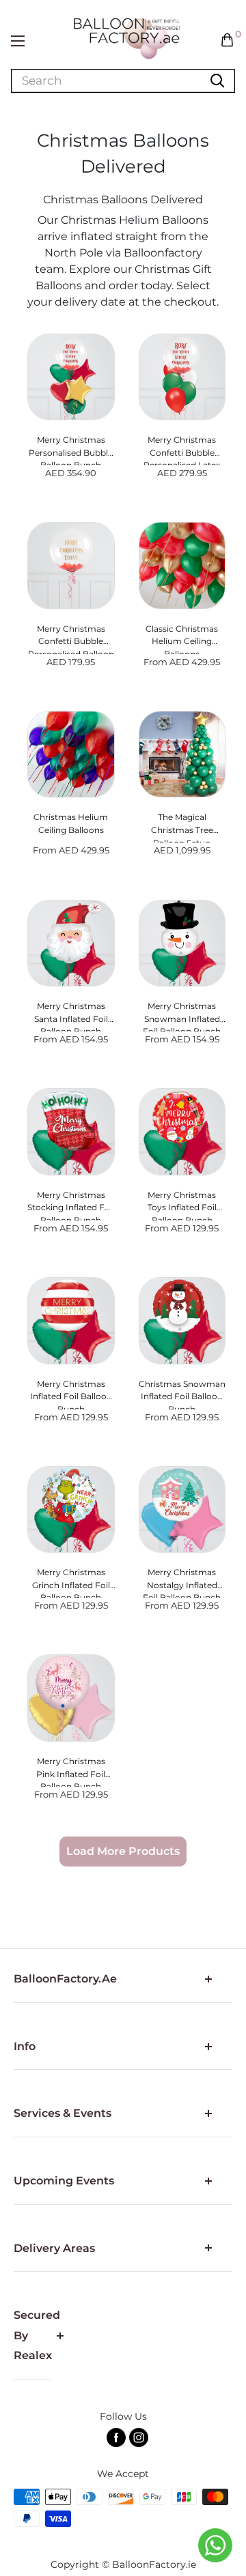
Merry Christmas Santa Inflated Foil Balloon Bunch (71, 1016)
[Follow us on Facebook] (116, 2438)
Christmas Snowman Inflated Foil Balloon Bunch (182, 1394)
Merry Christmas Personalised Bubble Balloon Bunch (71, 450)
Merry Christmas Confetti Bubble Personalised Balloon (71, 639)
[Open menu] (18, 41)
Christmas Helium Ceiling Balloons (71, 823)
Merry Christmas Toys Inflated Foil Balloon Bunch (182, 1205)
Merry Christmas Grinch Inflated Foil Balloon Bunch (71, 1582)
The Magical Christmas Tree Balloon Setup (182, 827)
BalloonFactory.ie (154, 2564)
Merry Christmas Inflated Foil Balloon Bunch (71, 1394)
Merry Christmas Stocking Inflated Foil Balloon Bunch (71, 1205)
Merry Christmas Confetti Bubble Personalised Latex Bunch (182, 450)
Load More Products (123, 1851)
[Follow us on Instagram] (139, 2438)
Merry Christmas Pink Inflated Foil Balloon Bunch (71, 1771)
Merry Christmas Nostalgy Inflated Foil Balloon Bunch (182, 1582)
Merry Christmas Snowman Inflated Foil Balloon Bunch (182, 1016)
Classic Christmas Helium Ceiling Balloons (182, 639)
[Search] (217, 81)
